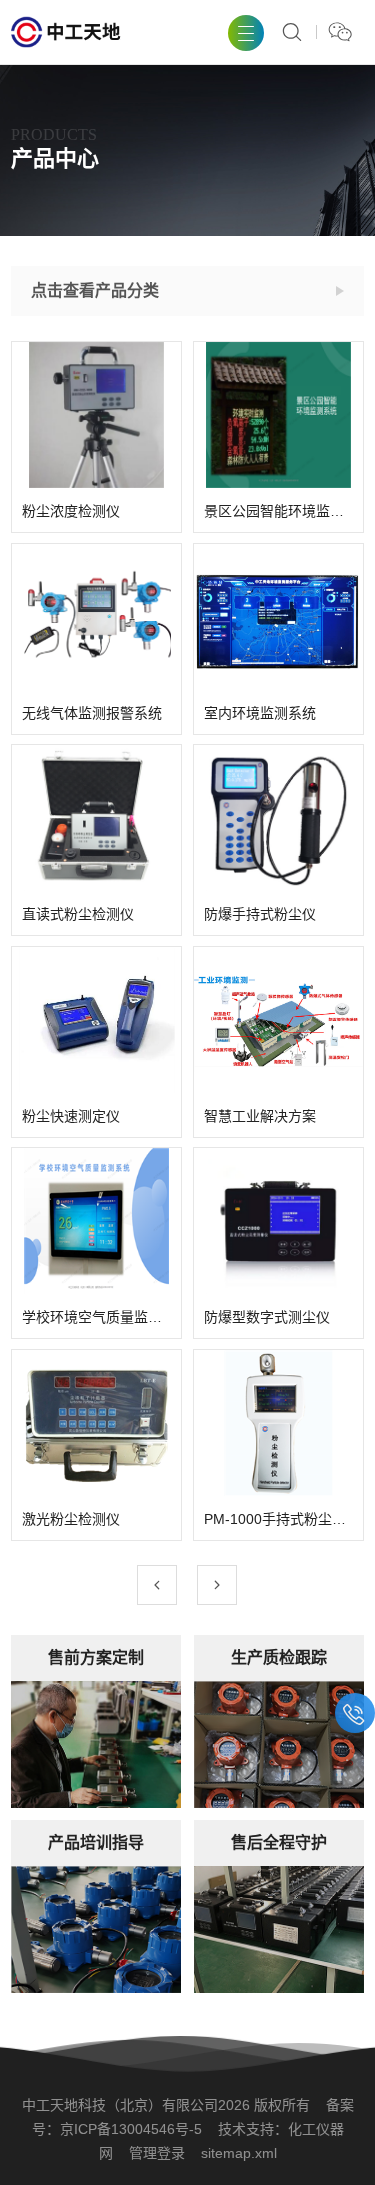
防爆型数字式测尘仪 (267, 1317)
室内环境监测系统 (260, 712)
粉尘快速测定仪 (71, 1115)
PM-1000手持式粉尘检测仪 (278, 1518)
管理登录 (157, 2153)
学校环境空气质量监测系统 (96, 1317)
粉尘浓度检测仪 (71, 511)
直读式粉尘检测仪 (78, 914)
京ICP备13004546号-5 (131, 2129)
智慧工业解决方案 (260, 1115)
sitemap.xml (239, 2153)
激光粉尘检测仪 (71, 1518)
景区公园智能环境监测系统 (278, 511)
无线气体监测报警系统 (92, 712)
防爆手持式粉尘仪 (260, 914)
